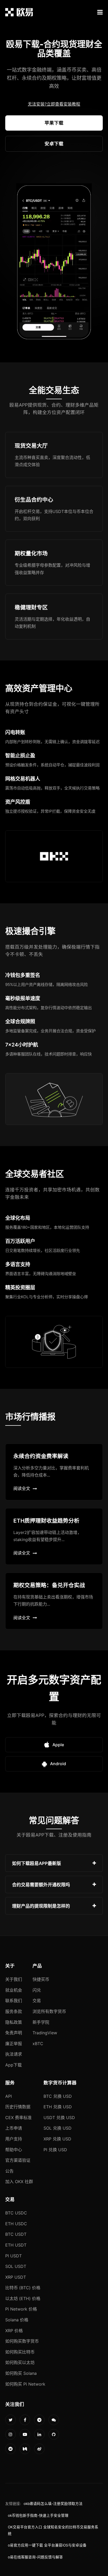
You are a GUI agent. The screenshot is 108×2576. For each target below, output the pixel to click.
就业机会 (14, 1990)
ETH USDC (16, 2224)
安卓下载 (54, 144)
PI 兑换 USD (55, 2150)
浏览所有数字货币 (49, 2011)
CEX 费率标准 (18, 2118)
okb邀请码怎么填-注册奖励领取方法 (53, 2504)
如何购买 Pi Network (25, 2384)
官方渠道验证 (18, 2160)
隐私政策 (14, 2022)
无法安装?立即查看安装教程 (54, 104)
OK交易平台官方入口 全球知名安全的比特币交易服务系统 (53, 2530)
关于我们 (14, 1979)
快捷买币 (41, 1979)
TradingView (45, 2033)
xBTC (38, 2044)
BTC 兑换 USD (58, 2096)
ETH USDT (16, 2245)
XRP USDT (16, 2277)
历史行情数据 (18, 2107)
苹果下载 (54, 123)
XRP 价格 (14, 2331)
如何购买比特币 (20, 2352)
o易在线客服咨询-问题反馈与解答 (35, 2557)
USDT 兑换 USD (59, 2118)
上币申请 (14, 2128)
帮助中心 (14, 2150)
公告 (9, 2171)
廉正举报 (14, 2044)
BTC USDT (16, 2234)
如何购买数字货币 (22, 2341)
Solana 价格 (17, 2320)
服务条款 (14, 2011)
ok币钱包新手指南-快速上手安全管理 (38, 2515)
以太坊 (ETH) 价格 (23, 2298)
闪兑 (37, 1990)
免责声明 (14, 2033)
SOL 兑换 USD (58, 2128)
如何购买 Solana (21, 2373)
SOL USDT (16, 2266)
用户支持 (14, 2139)
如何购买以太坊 (20, 2362)
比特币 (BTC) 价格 (23, 2288)
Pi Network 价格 (21, 2309)
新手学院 (41, 2022)
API (9, 2096)
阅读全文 (22, 1488)
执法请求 (14, 2054)
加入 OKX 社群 (19, 2182)
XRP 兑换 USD (57, 2139)
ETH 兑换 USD (58, 2107)
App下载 (13, 2065)
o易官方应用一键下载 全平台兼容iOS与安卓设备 (47, 2545)
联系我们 (14, 2001)
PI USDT (13, 2256)
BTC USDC (16, 2213)
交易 (37, 2001)
